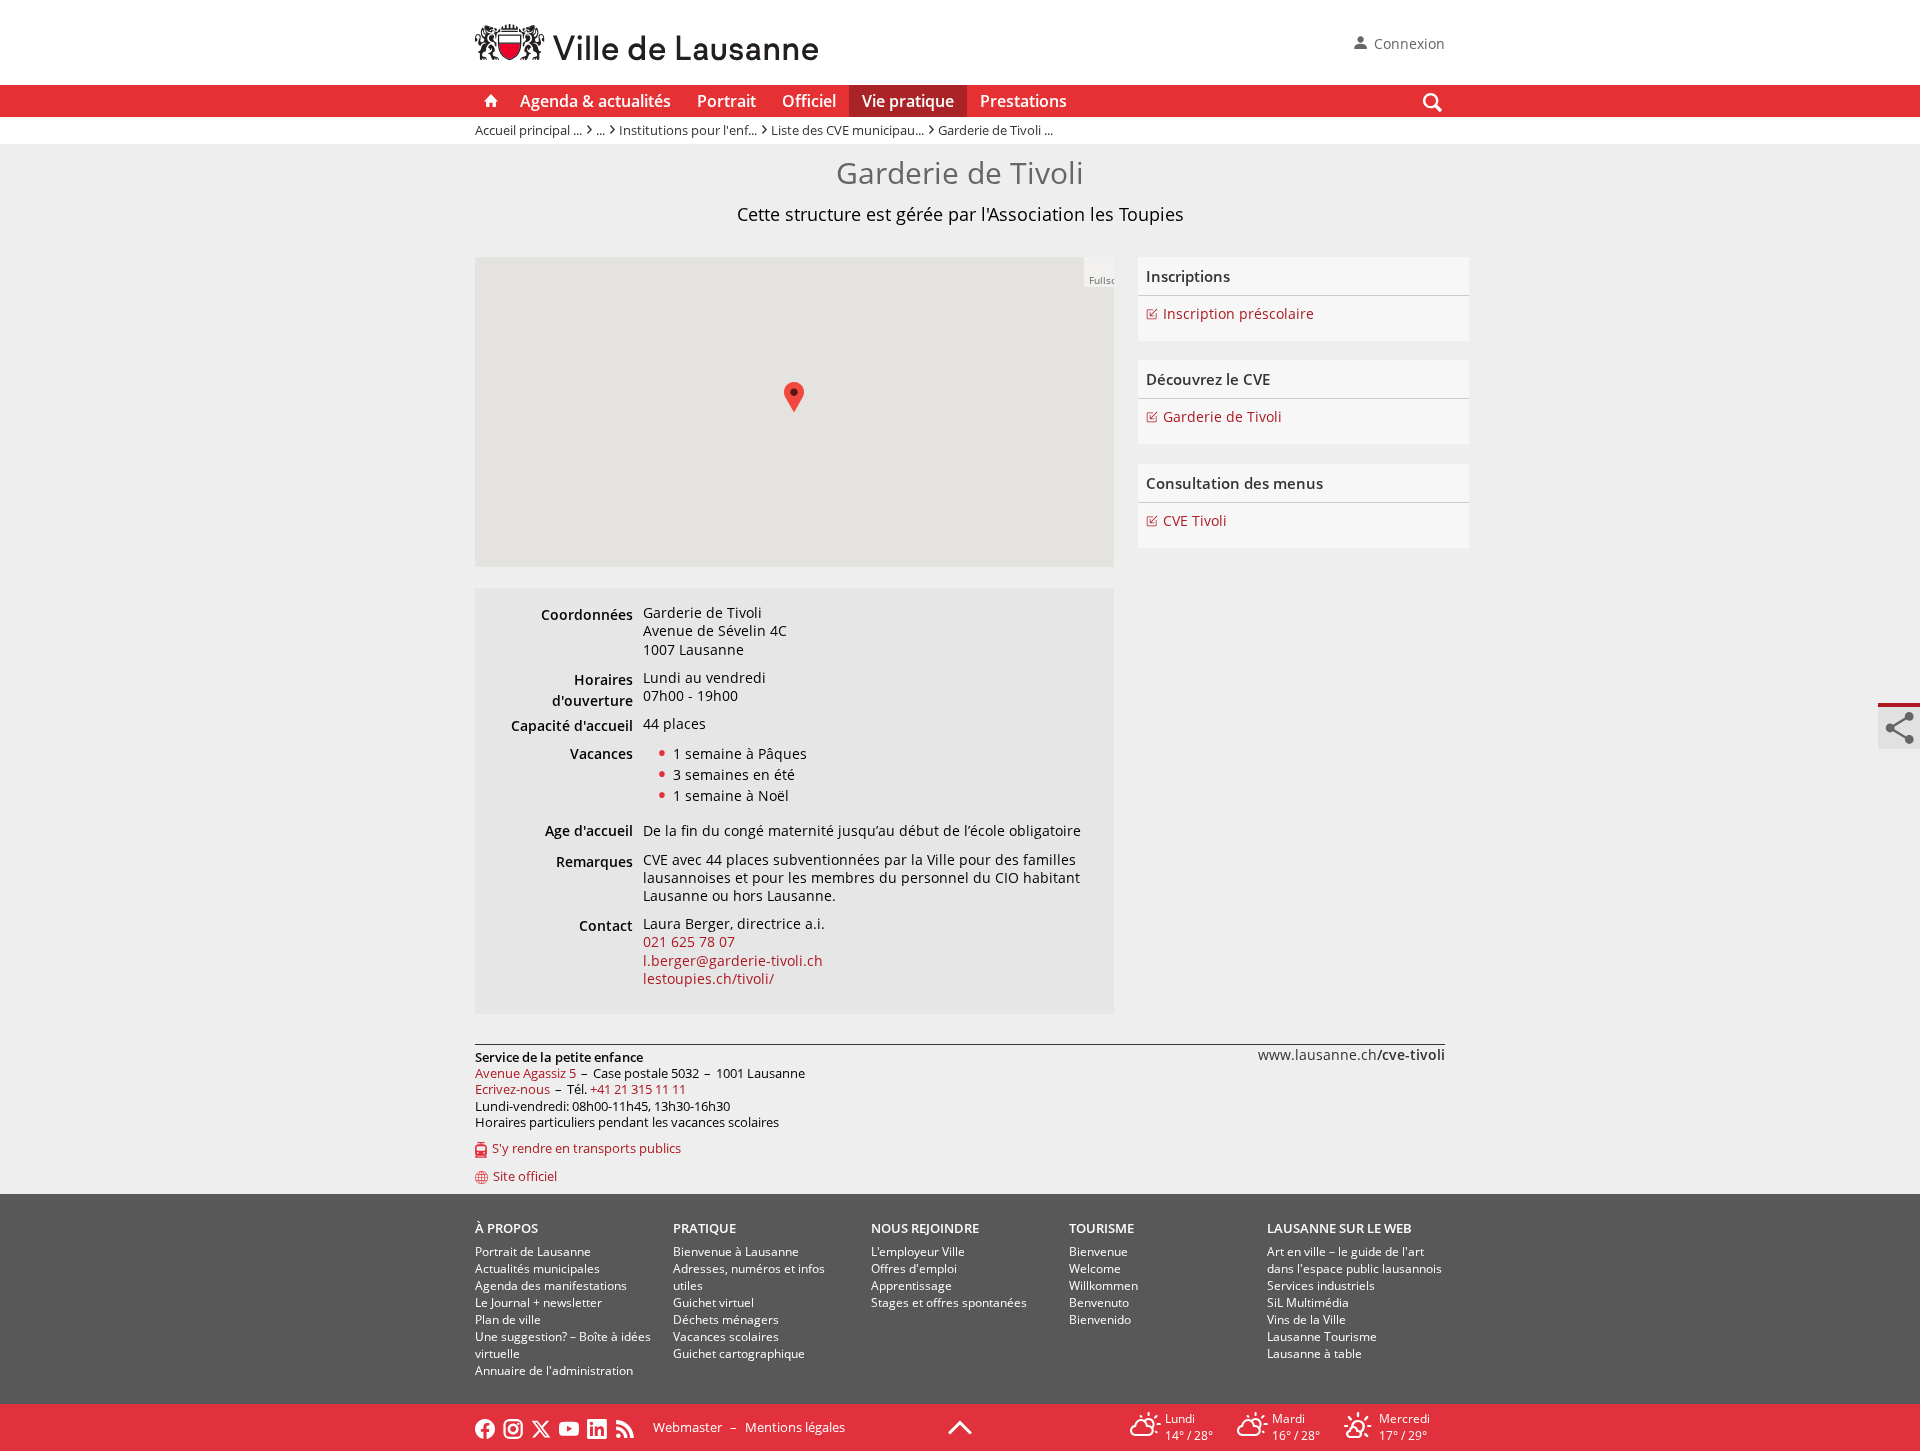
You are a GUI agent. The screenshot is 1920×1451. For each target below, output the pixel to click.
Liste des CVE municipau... (847, 130)
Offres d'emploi (914, 1268)
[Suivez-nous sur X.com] (541, 1427)
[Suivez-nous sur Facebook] (485, 1427)
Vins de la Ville (1306, 1319)
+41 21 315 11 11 (638, 1089)
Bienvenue (1098, 1251)
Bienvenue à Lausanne (736, 1251)
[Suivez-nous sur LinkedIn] (597, 1427)
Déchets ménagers (726, 1319)
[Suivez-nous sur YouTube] (569, 1427)
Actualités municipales (537, 1268)
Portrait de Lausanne (533, 1251)
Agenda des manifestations (551, 1285)
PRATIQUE (704, 1228)
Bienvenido (1100, 1319)
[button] (804, 411)
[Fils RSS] (630, 1427)
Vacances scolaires (726, 1336)
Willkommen (1103, 1285)
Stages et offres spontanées (949, 1302)
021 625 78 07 (689, 941)
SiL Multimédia (1308, 1302)
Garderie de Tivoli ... (995, 130)
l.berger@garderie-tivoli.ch (733, 960)
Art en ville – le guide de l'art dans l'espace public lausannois (1354, 1260)
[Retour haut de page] (960, 1426)
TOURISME (1101, 1228)
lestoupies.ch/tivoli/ (708, 978)
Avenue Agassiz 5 (525, 1073)
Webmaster (687, 1427)
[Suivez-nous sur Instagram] (513, 1427)
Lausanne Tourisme (1322, 1336)
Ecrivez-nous (512, 1089)
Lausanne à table (1314, 1353)
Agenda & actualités (595, 101)
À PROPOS (506, 1228)
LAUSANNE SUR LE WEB (1339, 1228)
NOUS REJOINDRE (925, 1228)
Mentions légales (795, 1427)
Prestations (1023, 101)
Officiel (809, 101)
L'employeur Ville (918, 1251)
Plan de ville (508, 1319)
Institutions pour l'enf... (688, 130)
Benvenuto (1099, 1302)
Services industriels (1321, 1285)
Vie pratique (908, 101)
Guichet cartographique (739, 1353)
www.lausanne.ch (1351, 1054)
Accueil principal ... (528, 130)
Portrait (726, 101)
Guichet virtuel (713, 1302)
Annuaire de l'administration (554, 1370)
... (600, 130)
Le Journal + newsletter (538, 1302)
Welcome (1095, 1268)
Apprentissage (911, 1285)
